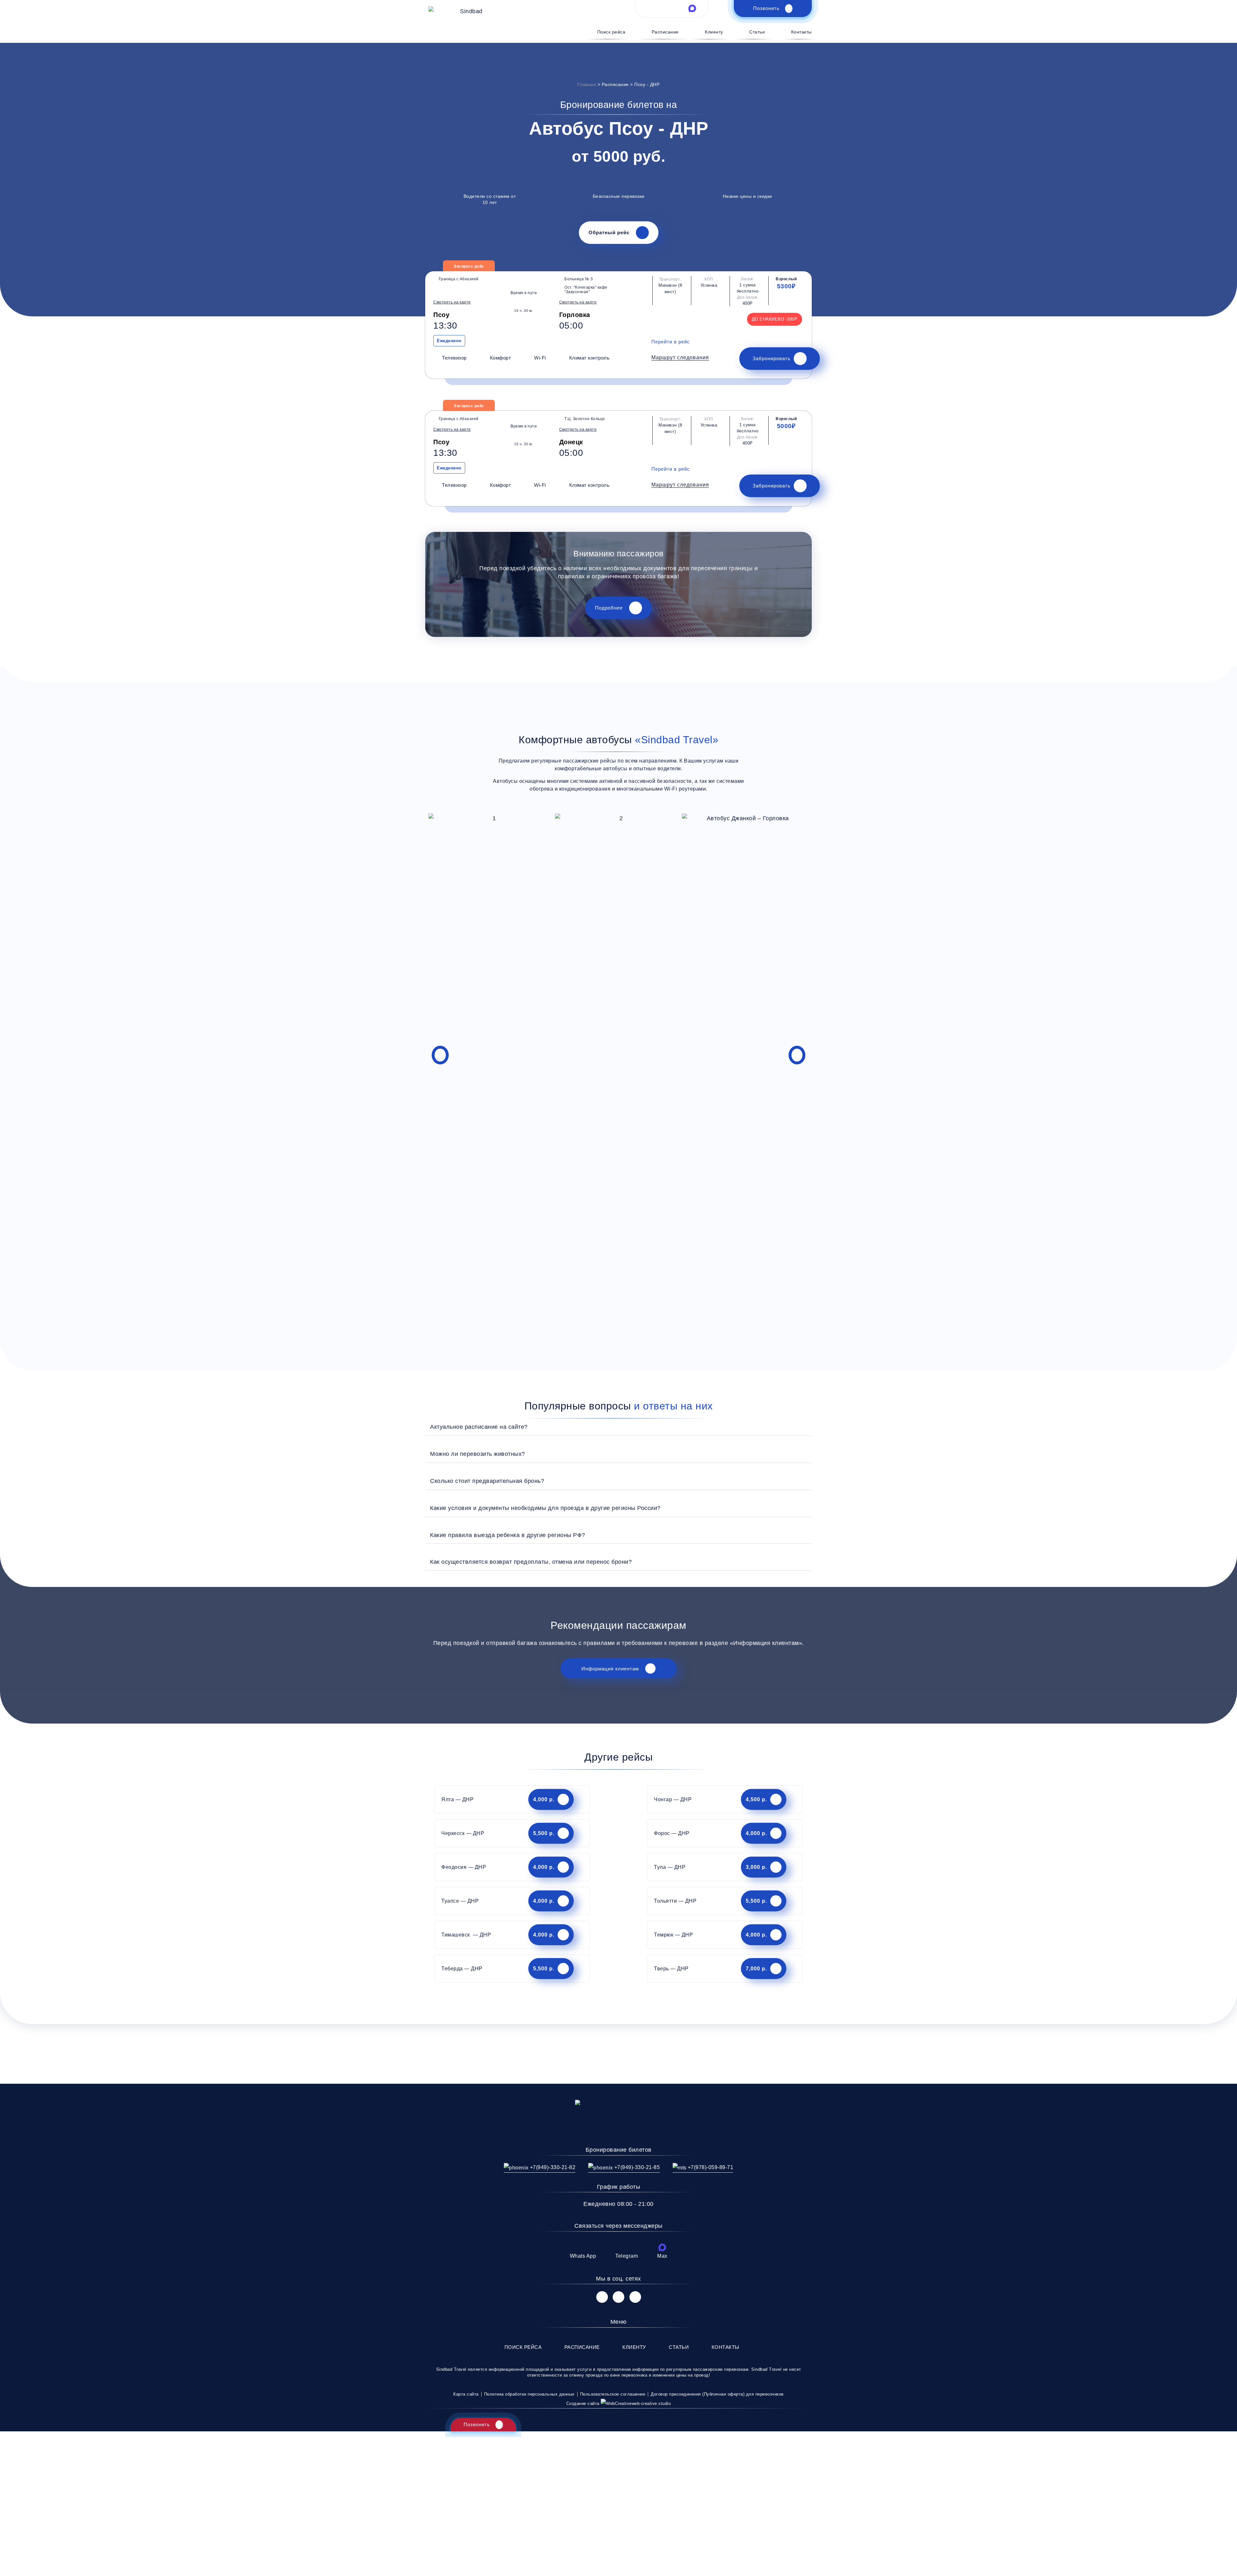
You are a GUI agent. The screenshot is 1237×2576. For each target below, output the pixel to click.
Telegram (627, 2256)
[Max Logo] (692, 8)
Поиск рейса (611, 32)
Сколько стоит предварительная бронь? (487, 1481)
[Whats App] (583, 2247)
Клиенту (714, 32)
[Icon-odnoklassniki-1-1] (635, 2297)
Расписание (665, 32)
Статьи (757, 32)
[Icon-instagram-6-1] (618, 2297)
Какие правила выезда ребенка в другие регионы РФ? (508, 1535)
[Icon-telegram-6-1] (672, 8)
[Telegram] (627, 2247)
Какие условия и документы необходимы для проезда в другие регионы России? (545, 1508)
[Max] (662, 2247)
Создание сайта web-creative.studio (619, 2403)
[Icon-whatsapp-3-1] (651, 8)
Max (662, 2256)
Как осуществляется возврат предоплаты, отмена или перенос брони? (531, 1562)
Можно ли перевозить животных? (478, 1454)
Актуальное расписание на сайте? (479, 1427)
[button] (680, 358)
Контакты (801, 32)
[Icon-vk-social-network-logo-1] (602, 2297)
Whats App (583, 2256)
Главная (587, 84)
